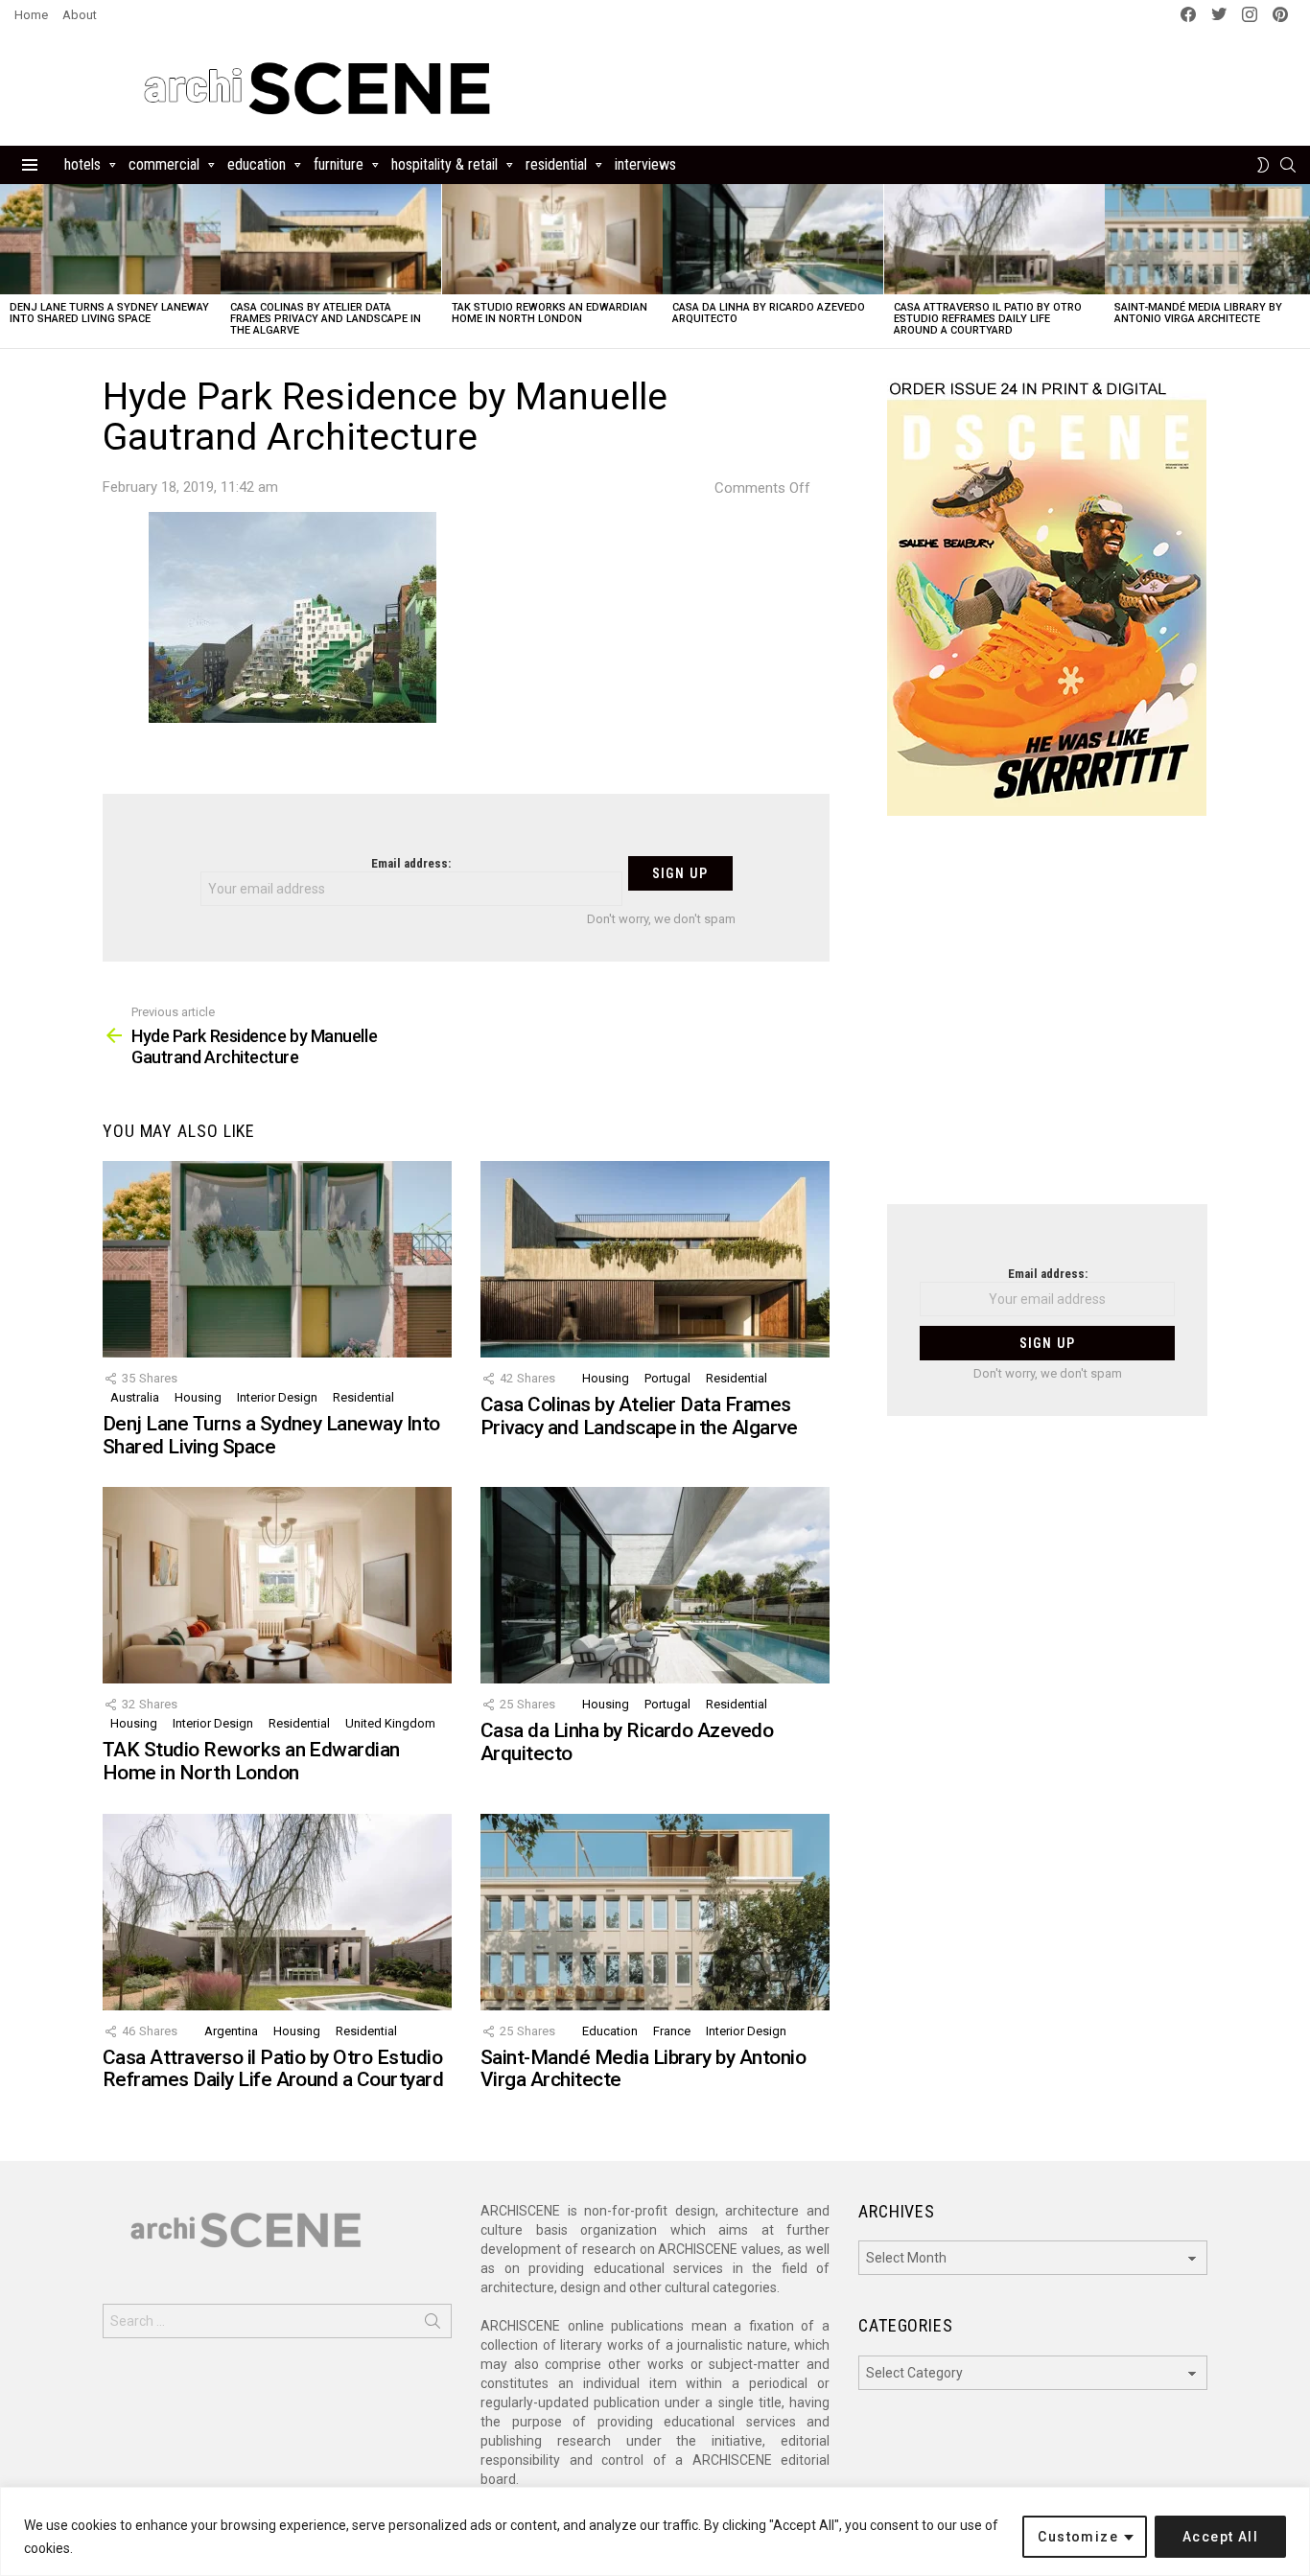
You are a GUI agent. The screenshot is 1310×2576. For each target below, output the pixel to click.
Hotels (82, 164)
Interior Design (277, 1397)
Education (257, 164)
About (80, 15)
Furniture (339, 164)
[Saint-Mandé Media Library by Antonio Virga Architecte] (655, 1912)
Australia (135, 1397)
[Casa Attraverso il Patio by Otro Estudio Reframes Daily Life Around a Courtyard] (994, 239)
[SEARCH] (1288, 165)
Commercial (164, 164)
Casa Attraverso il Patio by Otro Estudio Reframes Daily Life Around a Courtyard (988, 319)
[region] (655, 2531)
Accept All (1220, 2537)
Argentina (231, 2031)
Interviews (645, 164)
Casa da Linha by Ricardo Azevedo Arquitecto (769, 313)
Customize (1078, 2537)
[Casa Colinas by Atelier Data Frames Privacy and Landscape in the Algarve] (331, 239)
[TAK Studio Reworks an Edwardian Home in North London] (552, 239)
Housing (198, 1397)
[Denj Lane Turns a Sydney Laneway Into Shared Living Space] (110, 239)
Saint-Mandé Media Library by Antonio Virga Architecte (1198, 313)
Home (31, 15)
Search (433, 2325)
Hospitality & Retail (444, 164)
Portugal (667, 1378)
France (672, 2031)
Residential (556, 164)
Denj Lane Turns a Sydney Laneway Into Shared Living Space (109, 313)
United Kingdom (390, 1723)
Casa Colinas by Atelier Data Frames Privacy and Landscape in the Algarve (326, 319)
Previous (10, 266)
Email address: (411, 863)
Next (1300, 266)
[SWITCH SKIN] (1263, 165)
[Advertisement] (1047, 1022)
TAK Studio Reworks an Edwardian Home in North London (550, 313)
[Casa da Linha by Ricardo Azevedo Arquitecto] (773, 239)
